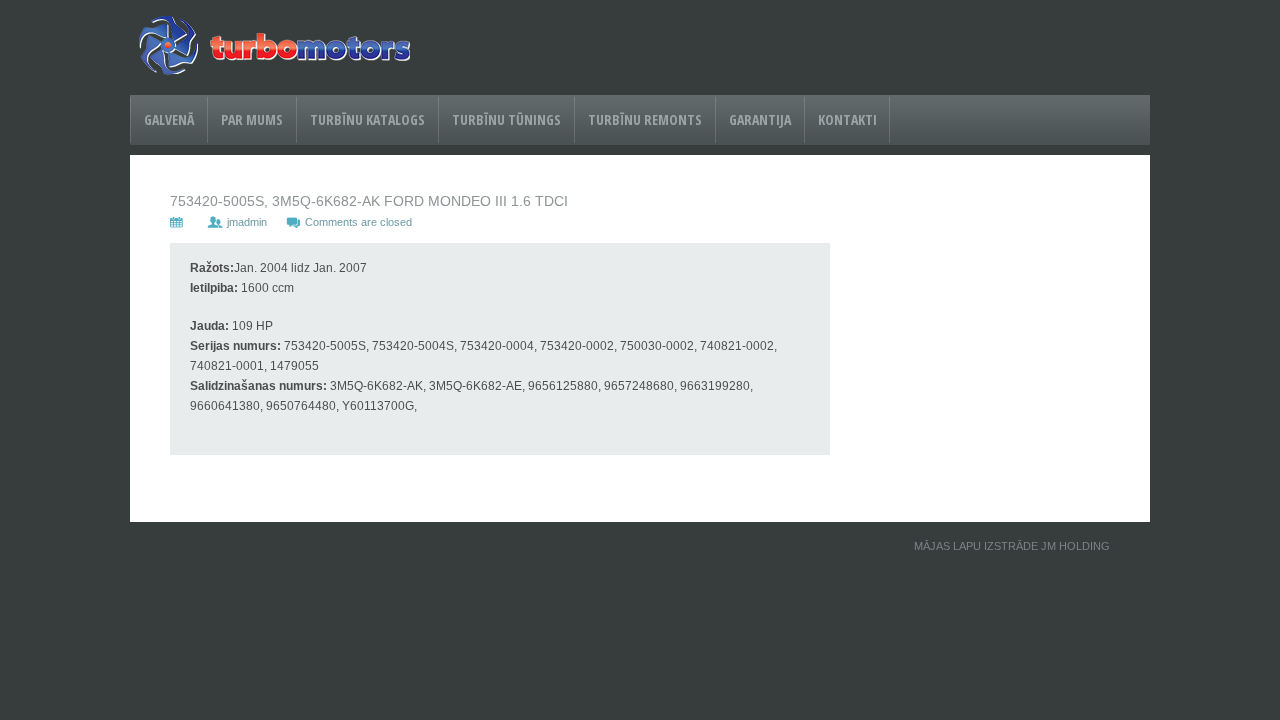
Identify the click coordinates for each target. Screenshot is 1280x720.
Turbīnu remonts (645, 119)
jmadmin (247, 222)
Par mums (252, 119)
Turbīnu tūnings (506, 119)
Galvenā (169, 119)
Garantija (760, 119)
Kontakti (847, 119)
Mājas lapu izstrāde (976, 546)
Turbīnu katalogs (367, 119)
